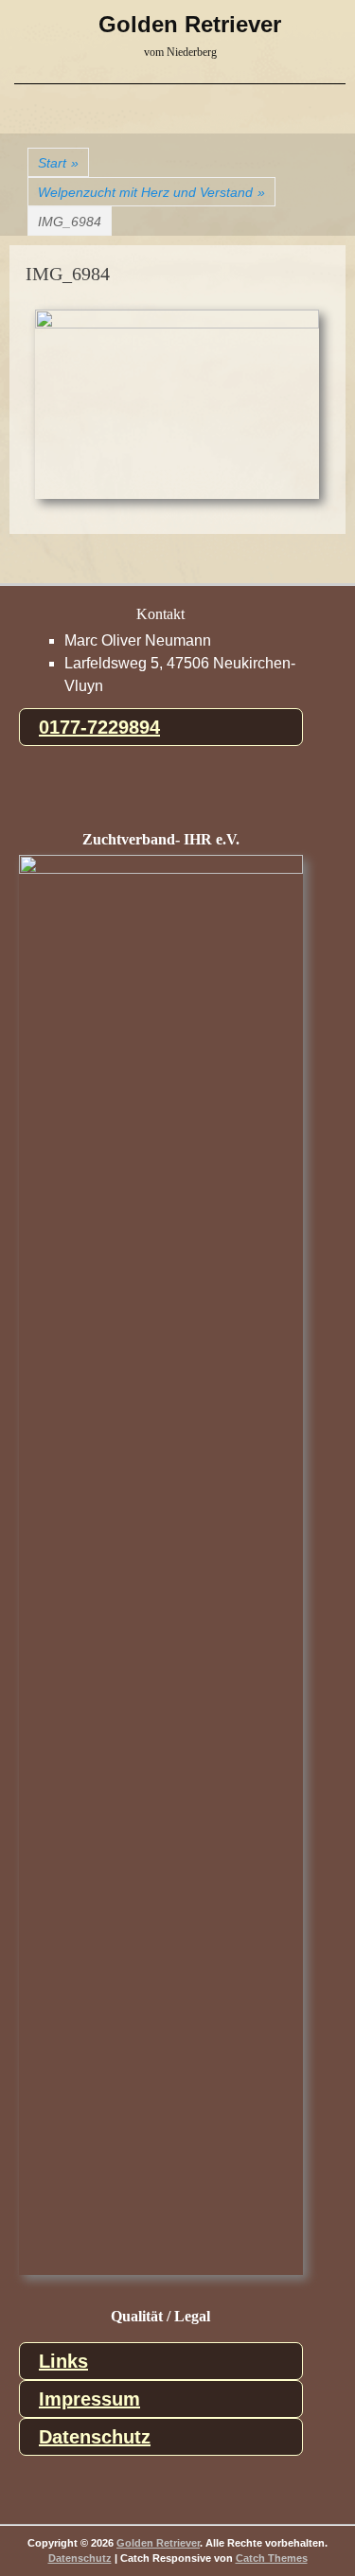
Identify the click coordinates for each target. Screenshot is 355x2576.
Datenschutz (95, 2437)
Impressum (89, 2399)
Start (58, 163)
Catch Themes (272, 2558)
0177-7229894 (99, 727)
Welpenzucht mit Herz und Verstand (151, 192)
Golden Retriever (190, 24)
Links (63, 2361)
